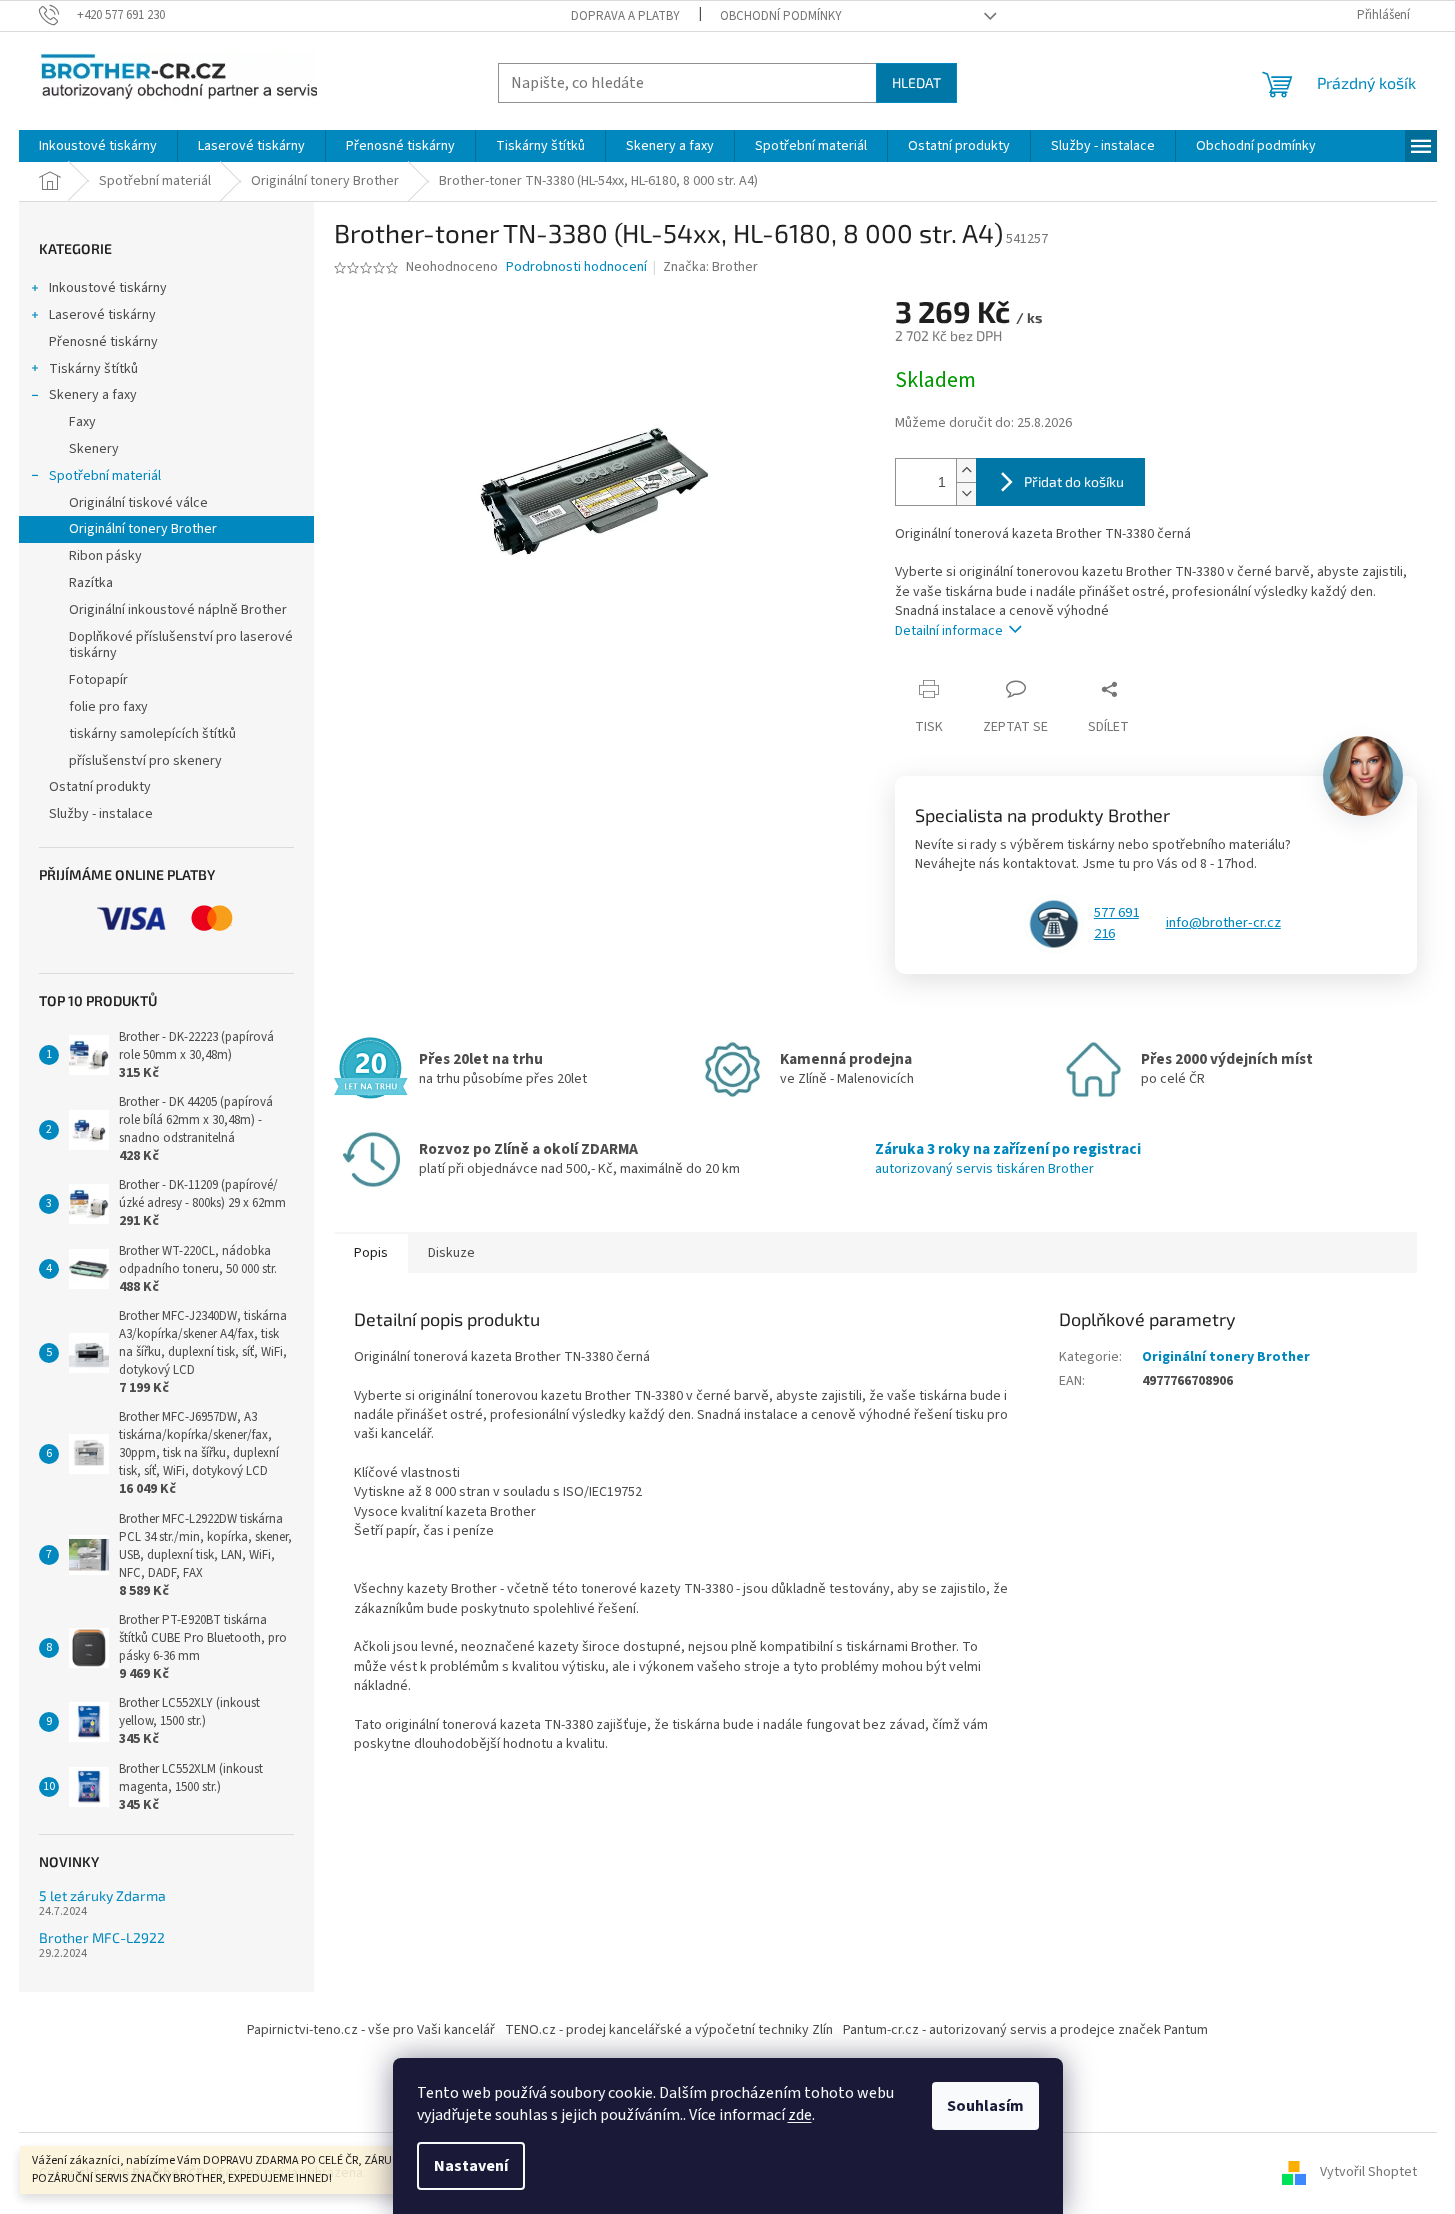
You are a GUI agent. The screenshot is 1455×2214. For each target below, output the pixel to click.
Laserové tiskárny (102, 315)
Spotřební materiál (105, 476)
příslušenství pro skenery (145, 761)
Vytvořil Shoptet (1368, 2173)
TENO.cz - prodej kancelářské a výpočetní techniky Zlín (669, 2030)
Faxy (82, 422)
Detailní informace (949, 631)
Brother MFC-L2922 (102, 1937)
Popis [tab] (371, 1253)
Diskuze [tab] (451, 1253)
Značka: (710, 267)
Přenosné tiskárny (103, 342)
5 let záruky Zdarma (102, 1895)
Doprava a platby (625, 16)
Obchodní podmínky (781, 16)
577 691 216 (1116, 923)
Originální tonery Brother (143, 529)
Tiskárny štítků (93, 369)
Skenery (94, 449)
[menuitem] (98, 146)
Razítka (91, 583)
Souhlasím (985, 2106)
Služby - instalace (101, 814)
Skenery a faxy (93, 395)
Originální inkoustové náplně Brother (178, 610)
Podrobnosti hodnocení (576, 267)
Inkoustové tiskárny (108, 288)
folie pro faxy (108, 707)
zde (800, 2115)
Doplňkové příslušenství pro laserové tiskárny (181, 645)
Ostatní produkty (100, 787)
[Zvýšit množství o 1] (966, 470)
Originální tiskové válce (138, 503)
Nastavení (471, 2166)
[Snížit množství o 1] (966, 493)
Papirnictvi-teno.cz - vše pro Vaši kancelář (371, 2030)
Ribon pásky (105, 556)
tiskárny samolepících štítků (152, 734)
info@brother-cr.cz (1223, 923)
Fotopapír (98, 680)
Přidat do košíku (1074, 481)
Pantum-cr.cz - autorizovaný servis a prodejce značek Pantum (1025, 2030)
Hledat (916, 82)
